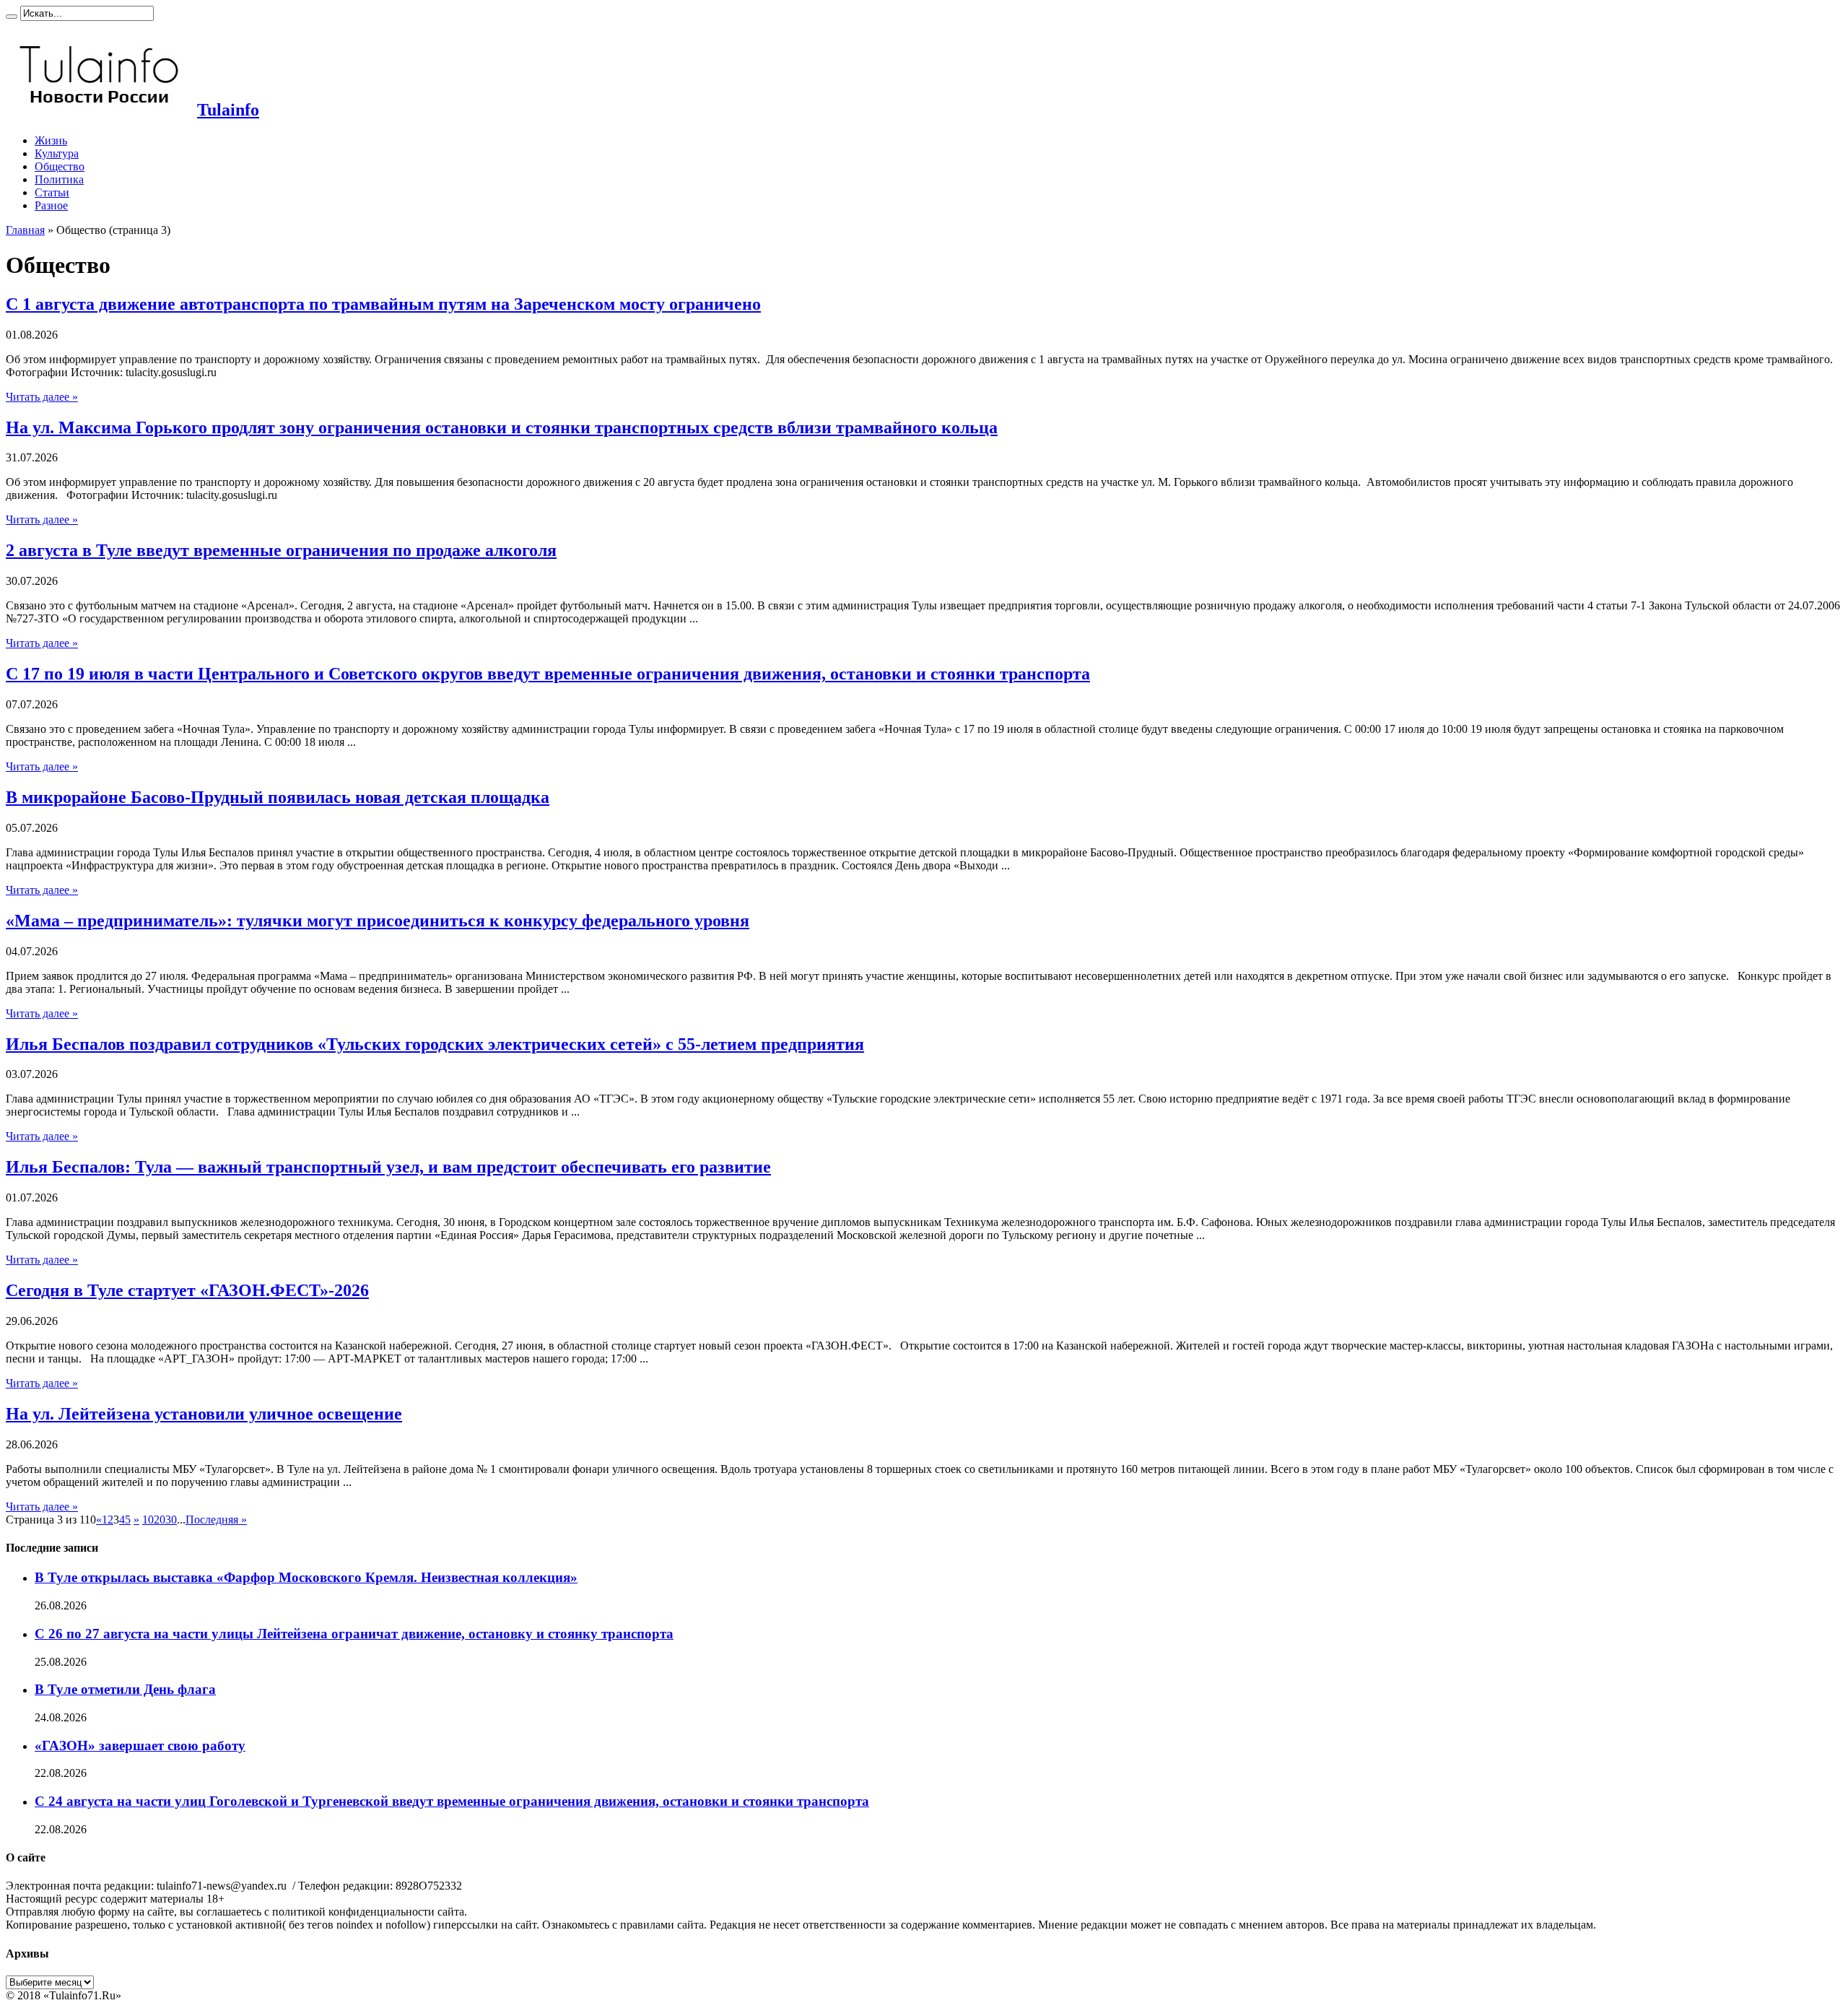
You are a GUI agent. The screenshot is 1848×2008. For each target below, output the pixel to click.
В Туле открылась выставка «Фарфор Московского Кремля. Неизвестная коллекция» (306, 1577)
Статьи (52, 192)
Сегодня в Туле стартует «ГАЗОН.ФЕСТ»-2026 (187, 1290)
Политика (59, 179)
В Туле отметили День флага (125, 1689)
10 (148, 1520)
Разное (51, 205)
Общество (60, 166)
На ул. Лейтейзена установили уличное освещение (204, 1414)
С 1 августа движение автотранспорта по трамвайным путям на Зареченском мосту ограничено (383, 304)
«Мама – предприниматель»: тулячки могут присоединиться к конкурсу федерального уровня (378, 921)
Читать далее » (42, 397)
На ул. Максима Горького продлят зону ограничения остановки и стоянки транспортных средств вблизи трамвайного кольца (502, 427)
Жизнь (51, 140)
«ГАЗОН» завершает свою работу (140, 1746)
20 (160, 1520)
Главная (25, 230)
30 (171, 1520)
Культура (57, 153)
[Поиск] (12, 17)
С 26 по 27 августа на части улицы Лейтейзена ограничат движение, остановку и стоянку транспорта (354, 1634)
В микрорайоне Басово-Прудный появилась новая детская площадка (278, 797)
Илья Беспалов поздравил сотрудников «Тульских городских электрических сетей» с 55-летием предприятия (435, 1044)
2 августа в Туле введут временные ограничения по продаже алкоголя (281, 550)
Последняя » (216, 1520)
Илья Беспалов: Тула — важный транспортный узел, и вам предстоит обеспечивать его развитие (388, 1167)
